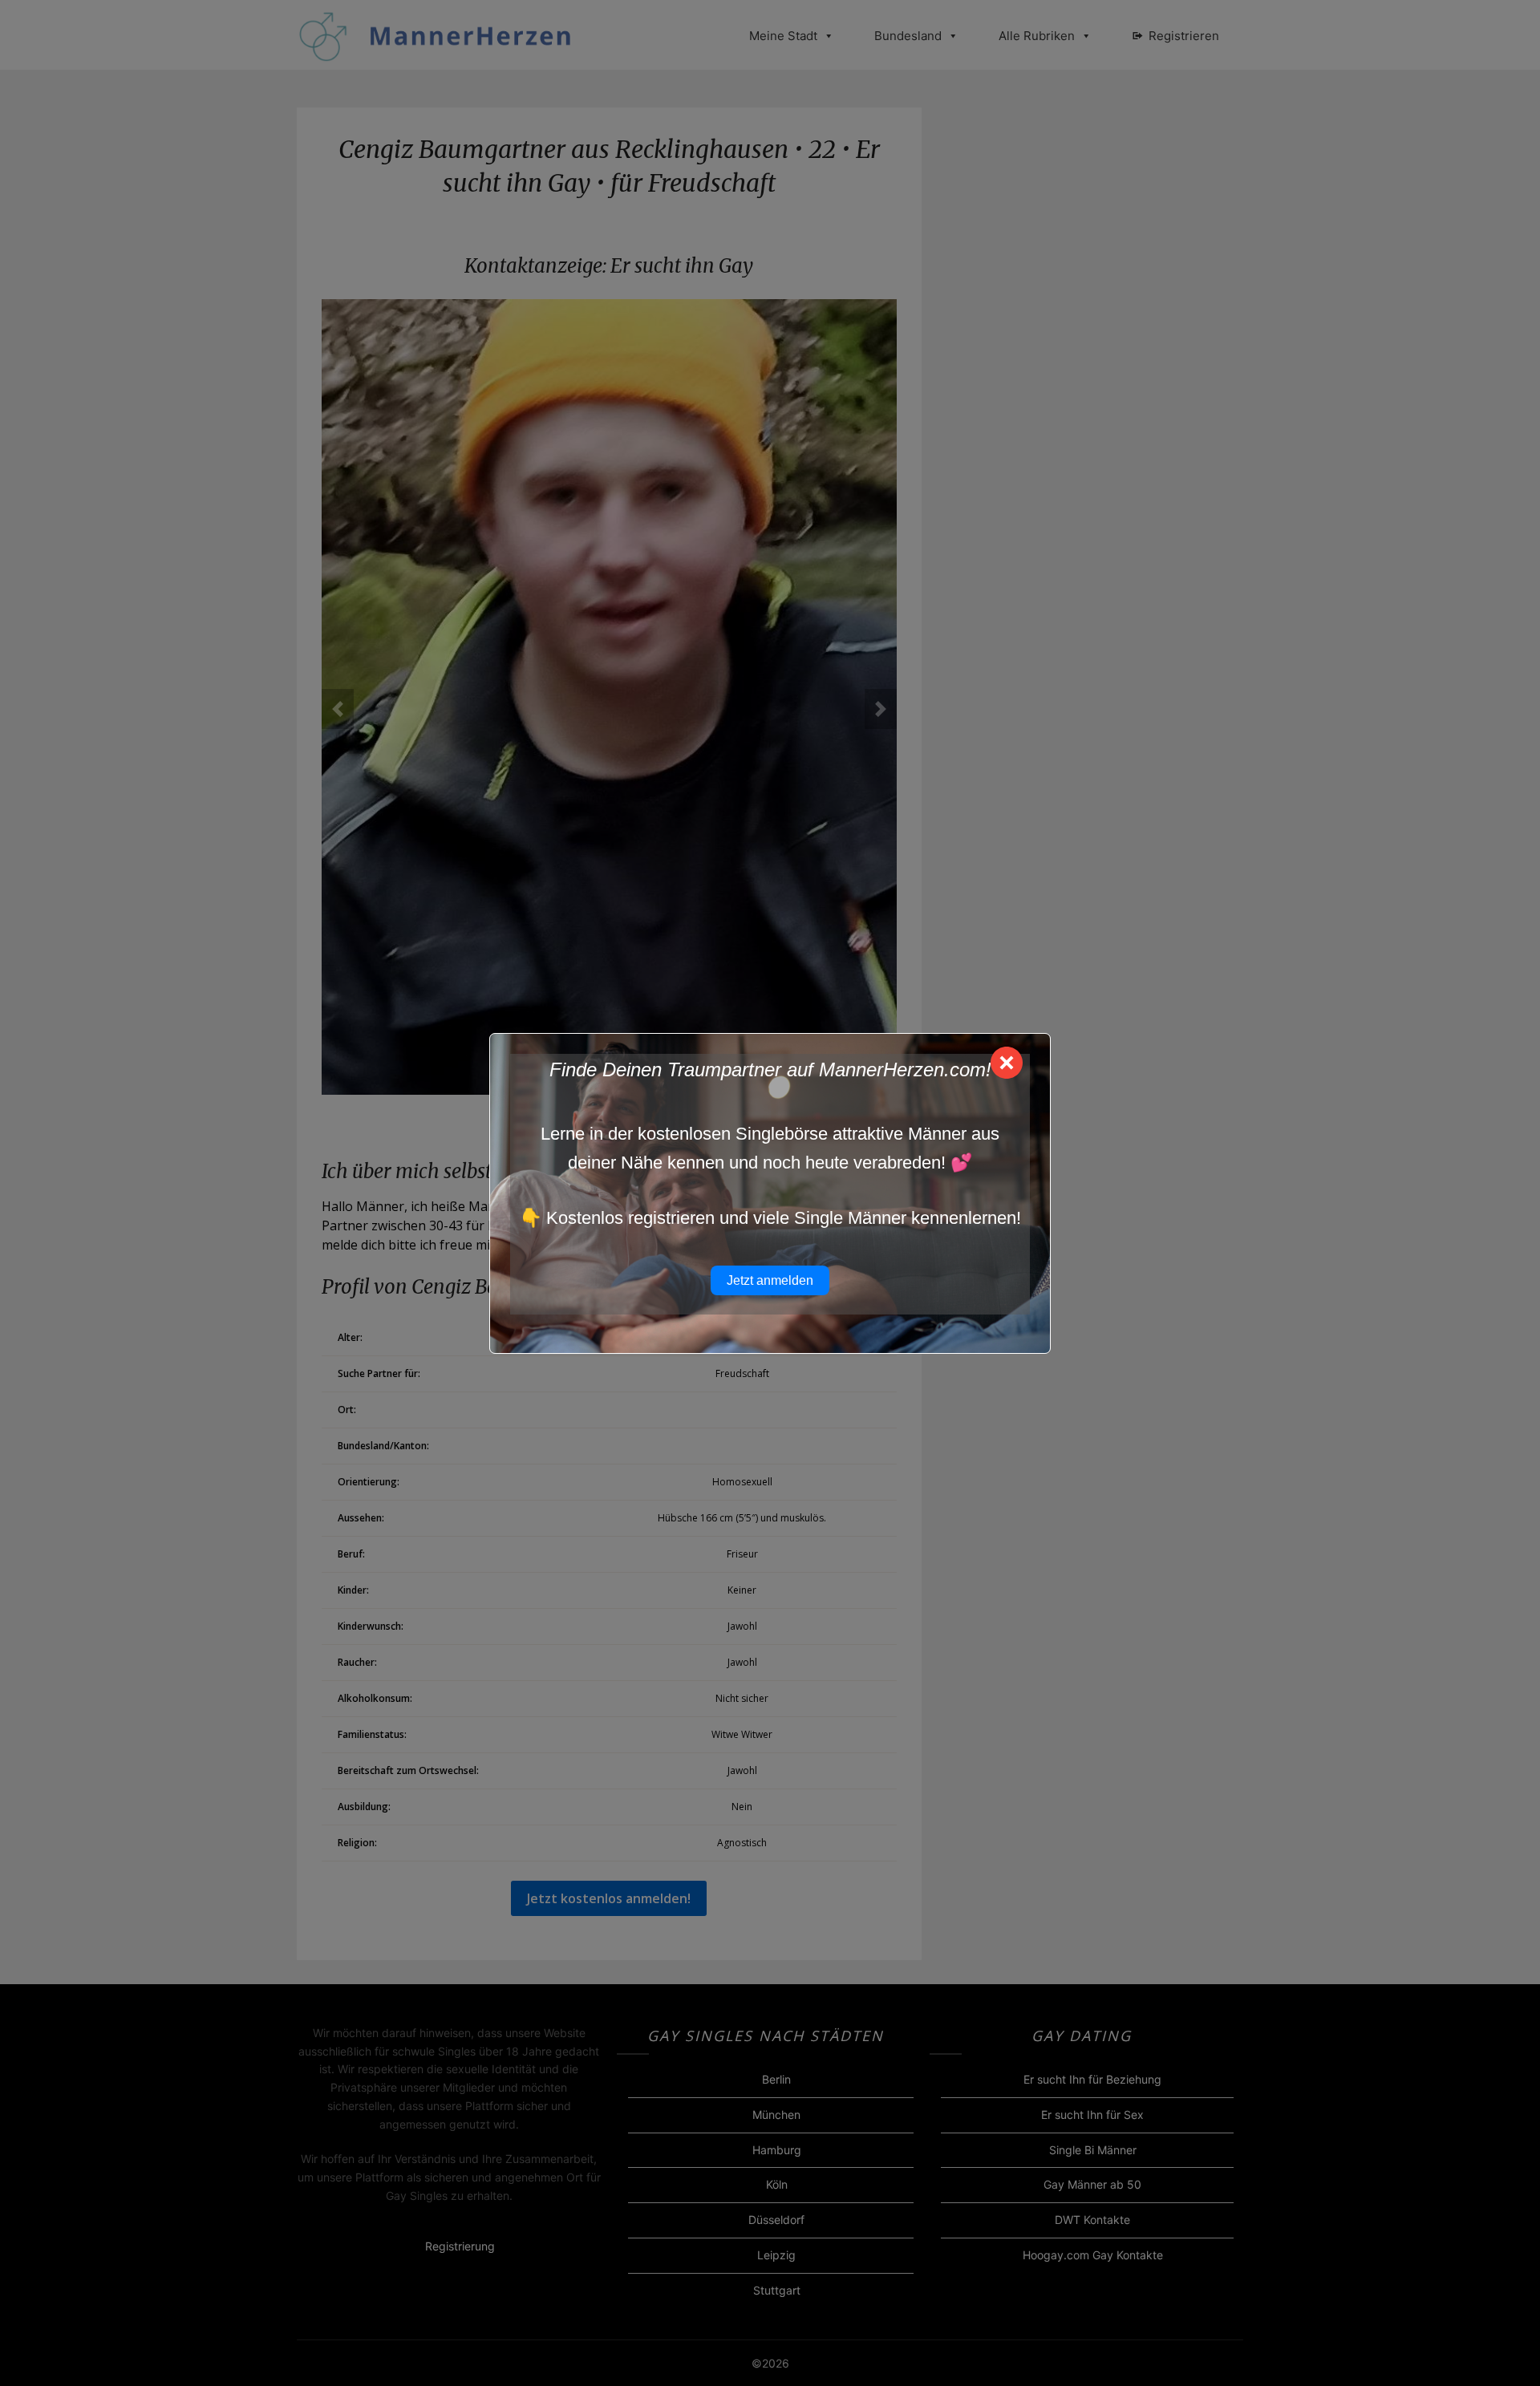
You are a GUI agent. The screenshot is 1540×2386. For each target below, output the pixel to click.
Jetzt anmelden (770, 1280)
